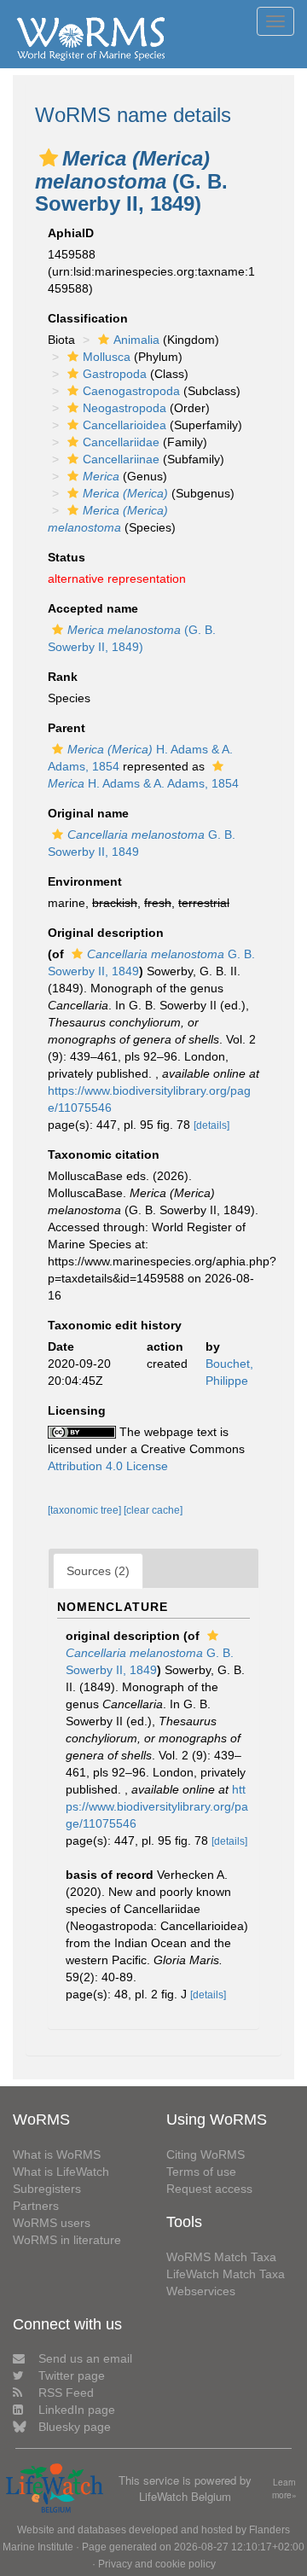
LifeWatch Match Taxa (226, 2274)
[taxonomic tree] (86, 1510)
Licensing (77, 1410)
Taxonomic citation (104, 1154)
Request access (209, 2189)
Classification (88, 318)
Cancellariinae (121, 459)
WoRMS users (52, 2223)
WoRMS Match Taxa (221, 2257)
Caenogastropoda (131, 391)
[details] (211, 1125)
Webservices (201, 2291)
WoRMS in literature (67, 2240)
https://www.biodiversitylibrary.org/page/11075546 (157, 1806)
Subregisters (47, 2189)
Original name (88, 813)
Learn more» (284, 2489)
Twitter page (72, 2375)
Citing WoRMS (206, 2154)
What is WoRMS (57, 2154)
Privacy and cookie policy (157, 2564)
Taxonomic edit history (115, 1325)
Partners (36, 2206)
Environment (85, 881)
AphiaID (71, 233)
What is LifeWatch (61, 2172)
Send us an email (85, 2358)
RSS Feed (66, 2393)
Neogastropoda (125, 408)
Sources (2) (98, 1571)
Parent (67, 728)
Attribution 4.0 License (108, 1466)
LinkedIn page (77, 2410)
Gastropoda (115, 374)
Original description (106, 933)
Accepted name (93, 608)
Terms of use (201, 2172)
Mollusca (107, 357)
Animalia (136, 340)
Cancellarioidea (125, 425)
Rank (63, 677)
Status (67, 557)
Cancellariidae (121, 442)
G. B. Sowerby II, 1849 (150, 1661)
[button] (49, 158)
